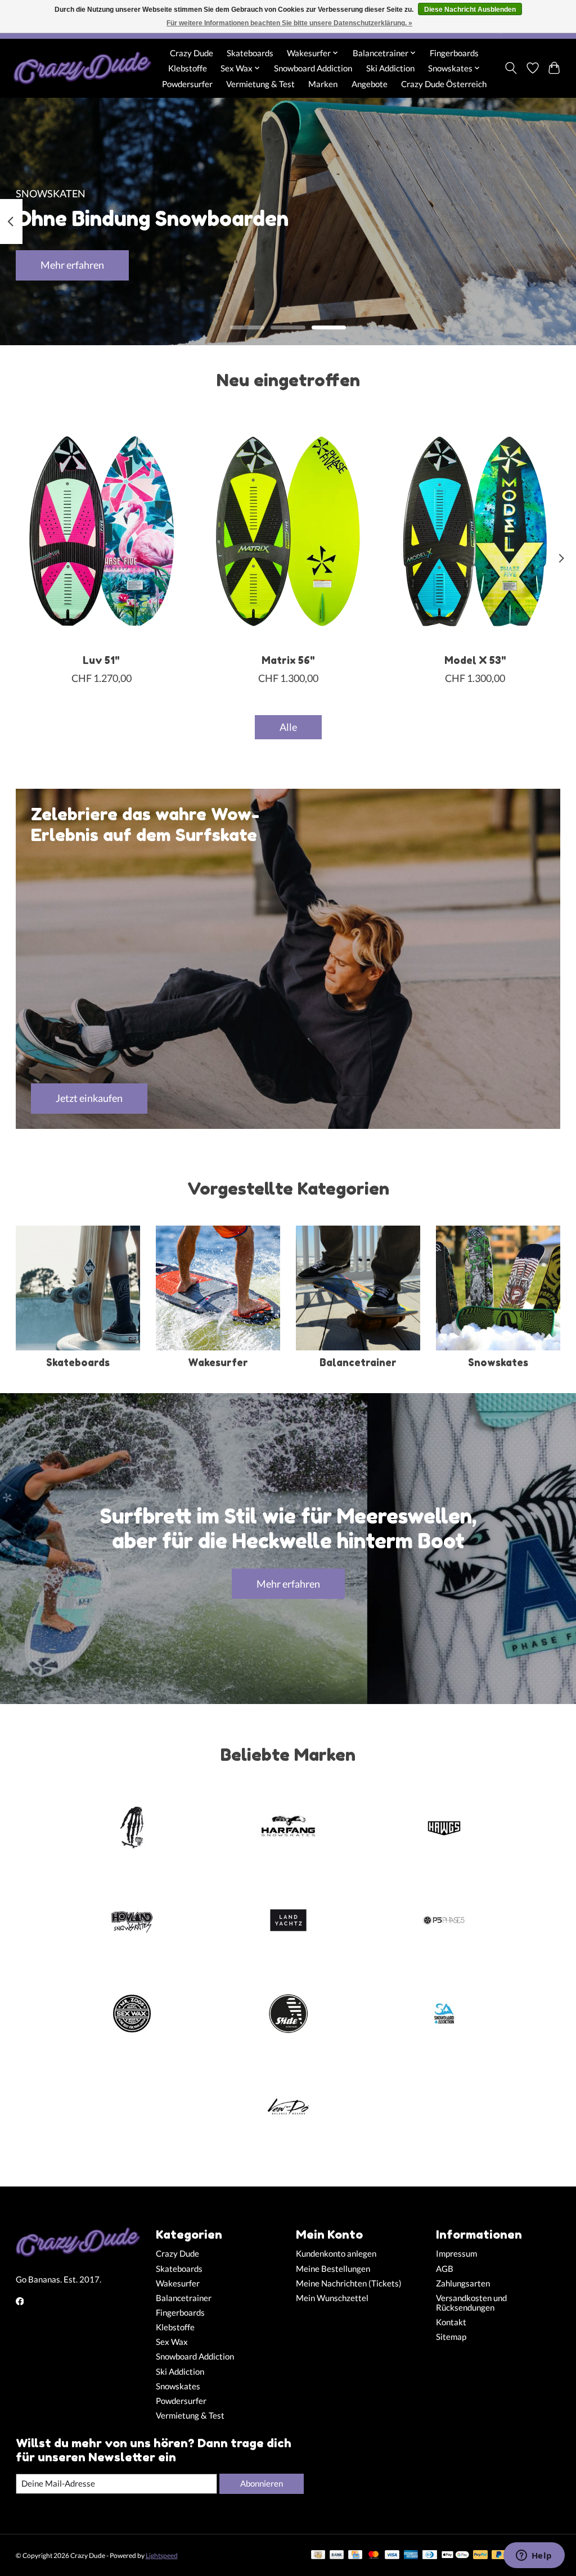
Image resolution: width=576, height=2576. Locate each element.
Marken (323, 84)
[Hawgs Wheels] (444, 1828)
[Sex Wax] (132, 2014)
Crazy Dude (192, 53)
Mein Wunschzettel (332, 2298)
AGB (445, 2269)
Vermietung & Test (260, 84)
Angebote (370, 84)
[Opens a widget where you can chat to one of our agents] (534, 2556)
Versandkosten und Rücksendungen (471, 2303)
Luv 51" (101, 660)
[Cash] (318, 2555)
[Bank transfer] (337, 2555)
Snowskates (498, 1362)
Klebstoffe (188, 68)
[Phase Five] (444, 1922)
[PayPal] (480, 2555)
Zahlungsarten (463, 2283)
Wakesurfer (218, 1362)
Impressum (456, 2254)
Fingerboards (454, 53)
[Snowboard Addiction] (444, 2014)
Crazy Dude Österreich (444, 84)
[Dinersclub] (430, 2555)
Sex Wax (172, 2342)
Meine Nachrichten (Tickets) (349, 2283)
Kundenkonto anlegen (336, 2254)
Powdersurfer (187, 84)
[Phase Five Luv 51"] (102, 531)
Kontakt (451, 2322)
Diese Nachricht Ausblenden (470, 10)
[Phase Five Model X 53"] (475, 531)
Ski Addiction (390, 68)
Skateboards (250, 53)
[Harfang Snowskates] (288, 1828)
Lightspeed (162, 2555)
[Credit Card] (355, 2555)
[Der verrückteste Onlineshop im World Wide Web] (82, 68)
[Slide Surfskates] (288, 2014)
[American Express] (411, 2555)
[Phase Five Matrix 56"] (288, 531)
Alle (288, 727)
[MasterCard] (373, 2555)
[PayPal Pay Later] (499, 2555)
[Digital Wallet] (455, 2555)
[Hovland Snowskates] (132, 1922)
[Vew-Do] (288, 2108)
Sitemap (451, 2337)
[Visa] (392, 2555)
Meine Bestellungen (333, 2269)
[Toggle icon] (510, 68)
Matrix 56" (288, 660)
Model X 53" (475, 660)
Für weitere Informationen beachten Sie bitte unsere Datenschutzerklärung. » (289, 23)
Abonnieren (262, 2484)
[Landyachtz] (288, 1922)
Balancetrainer (358, 1362)
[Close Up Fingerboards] (132, 1828)
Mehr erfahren (72, 265)
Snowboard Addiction (313, 68)
